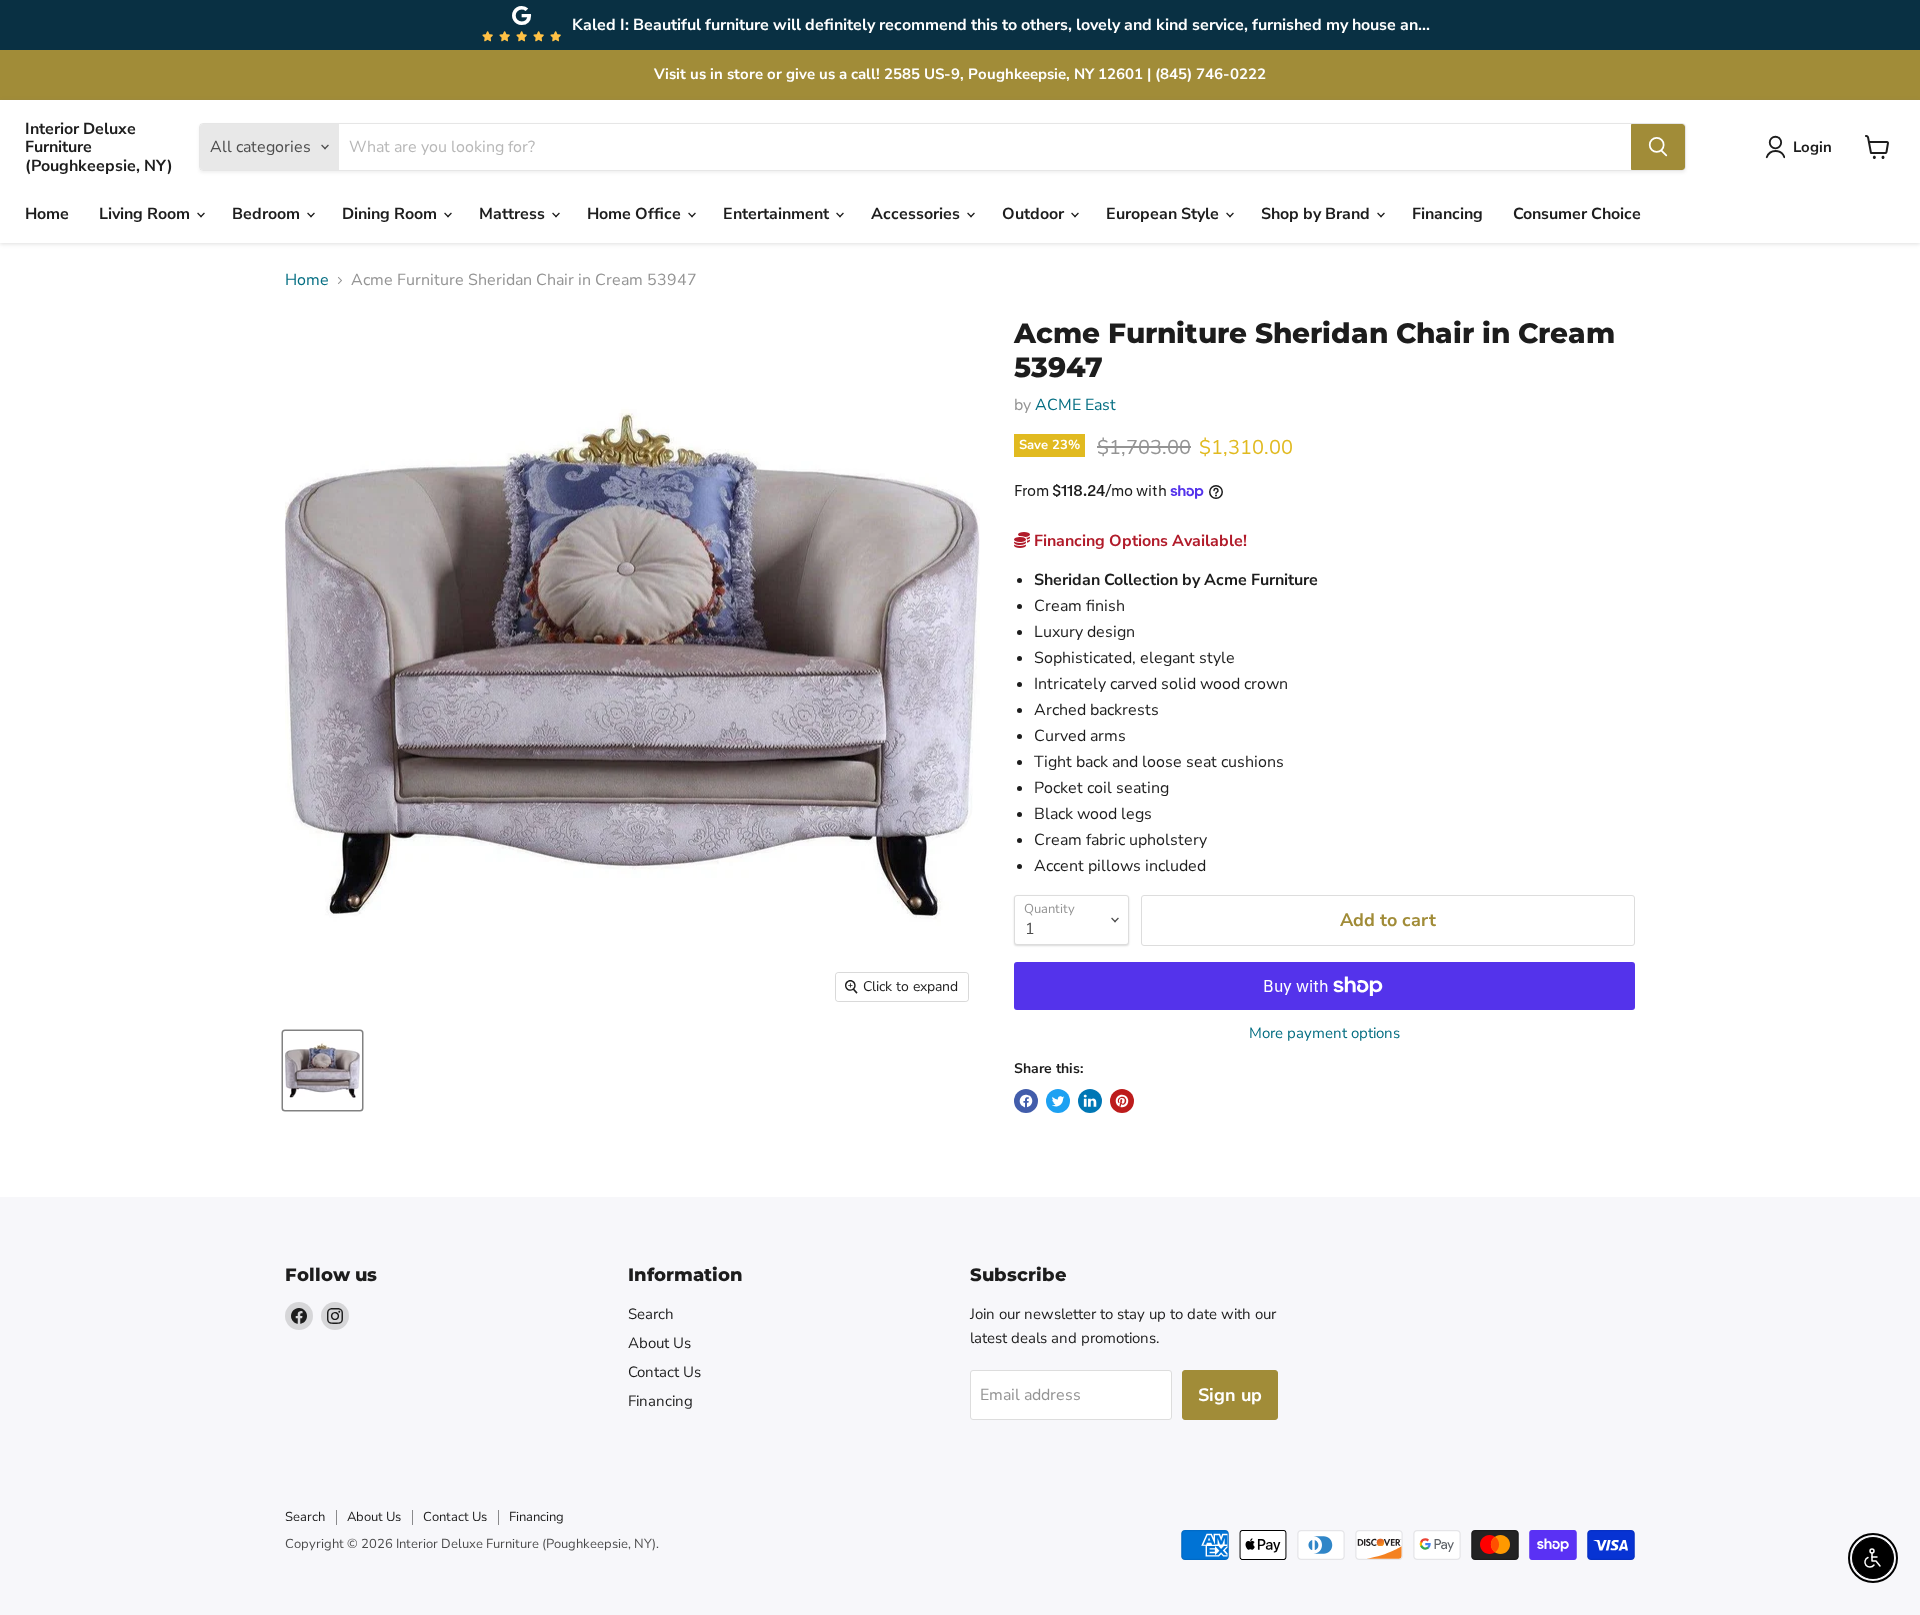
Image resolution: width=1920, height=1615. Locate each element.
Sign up (1230, 1395)
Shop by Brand (1317, 214)
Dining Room (391, 214)
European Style (1164, 214)
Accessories (917, 214)
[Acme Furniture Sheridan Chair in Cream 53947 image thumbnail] (322, 1070)
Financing (1447, 214)
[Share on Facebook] (1026, 1101)
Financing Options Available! (1138, 541)
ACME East (1075, 405)
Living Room (146, 214)
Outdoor (1035, 214)
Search (651, 1314)
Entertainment (778, 214)
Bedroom (268, 214)
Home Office (636, 214)
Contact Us (664, 1372)
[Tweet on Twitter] (1058, 1101)
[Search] (1658, 147)
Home (47, 214)
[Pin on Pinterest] (1122, 1101)
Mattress (514, 214)
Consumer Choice (1577, 214)
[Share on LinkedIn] (1090, 1101)
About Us (659, 1343)
